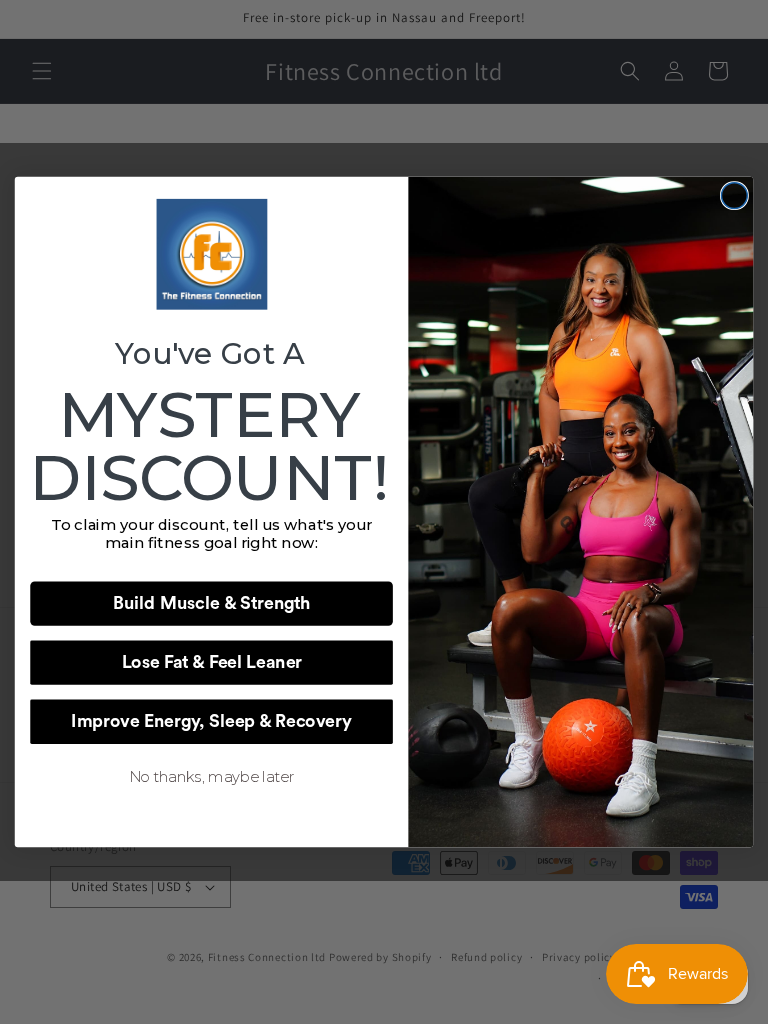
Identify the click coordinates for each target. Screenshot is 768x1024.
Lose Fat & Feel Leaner (212, 663)
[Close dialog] (734, 196)
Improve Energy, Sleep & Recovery (211, 722)
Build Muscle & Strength (212, 604)
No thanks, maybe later (212, 777)
